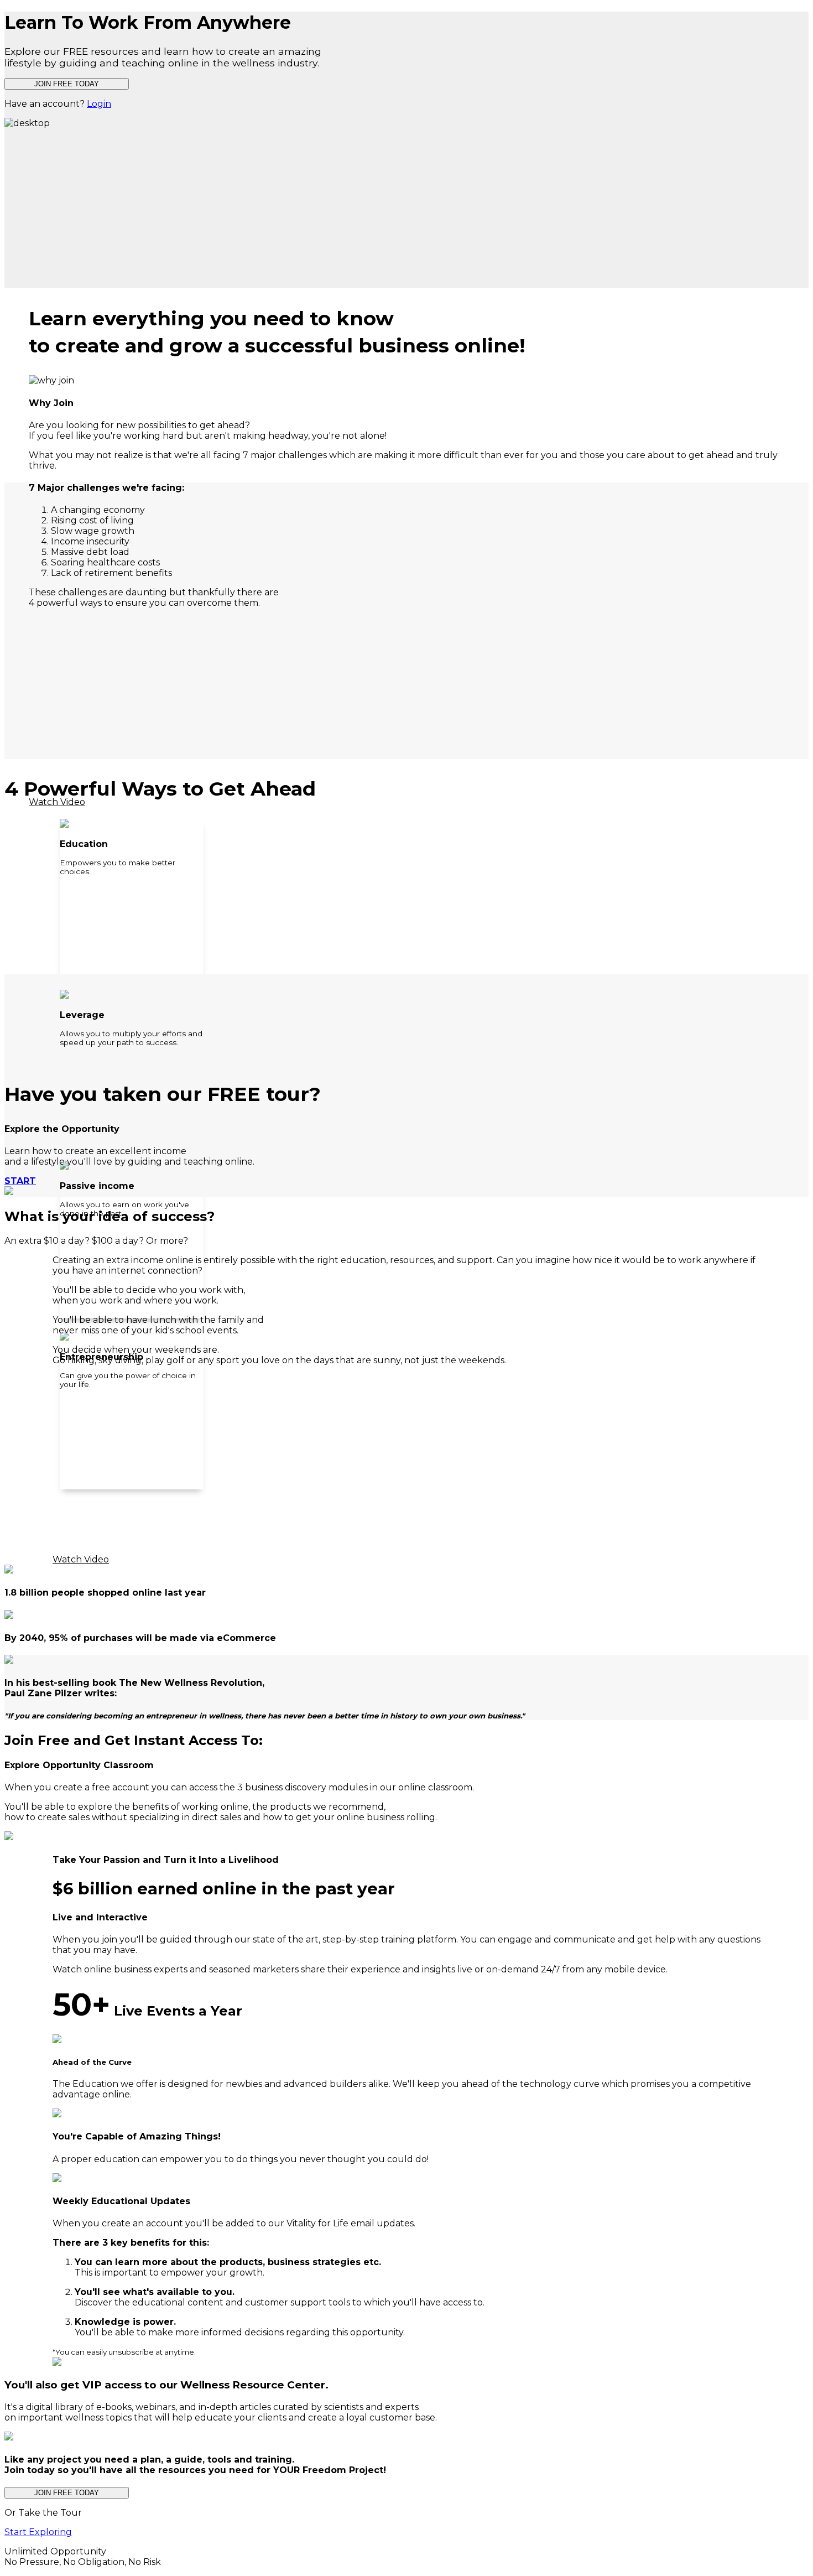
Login (99, 104)
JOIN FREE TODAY (67, 84)
